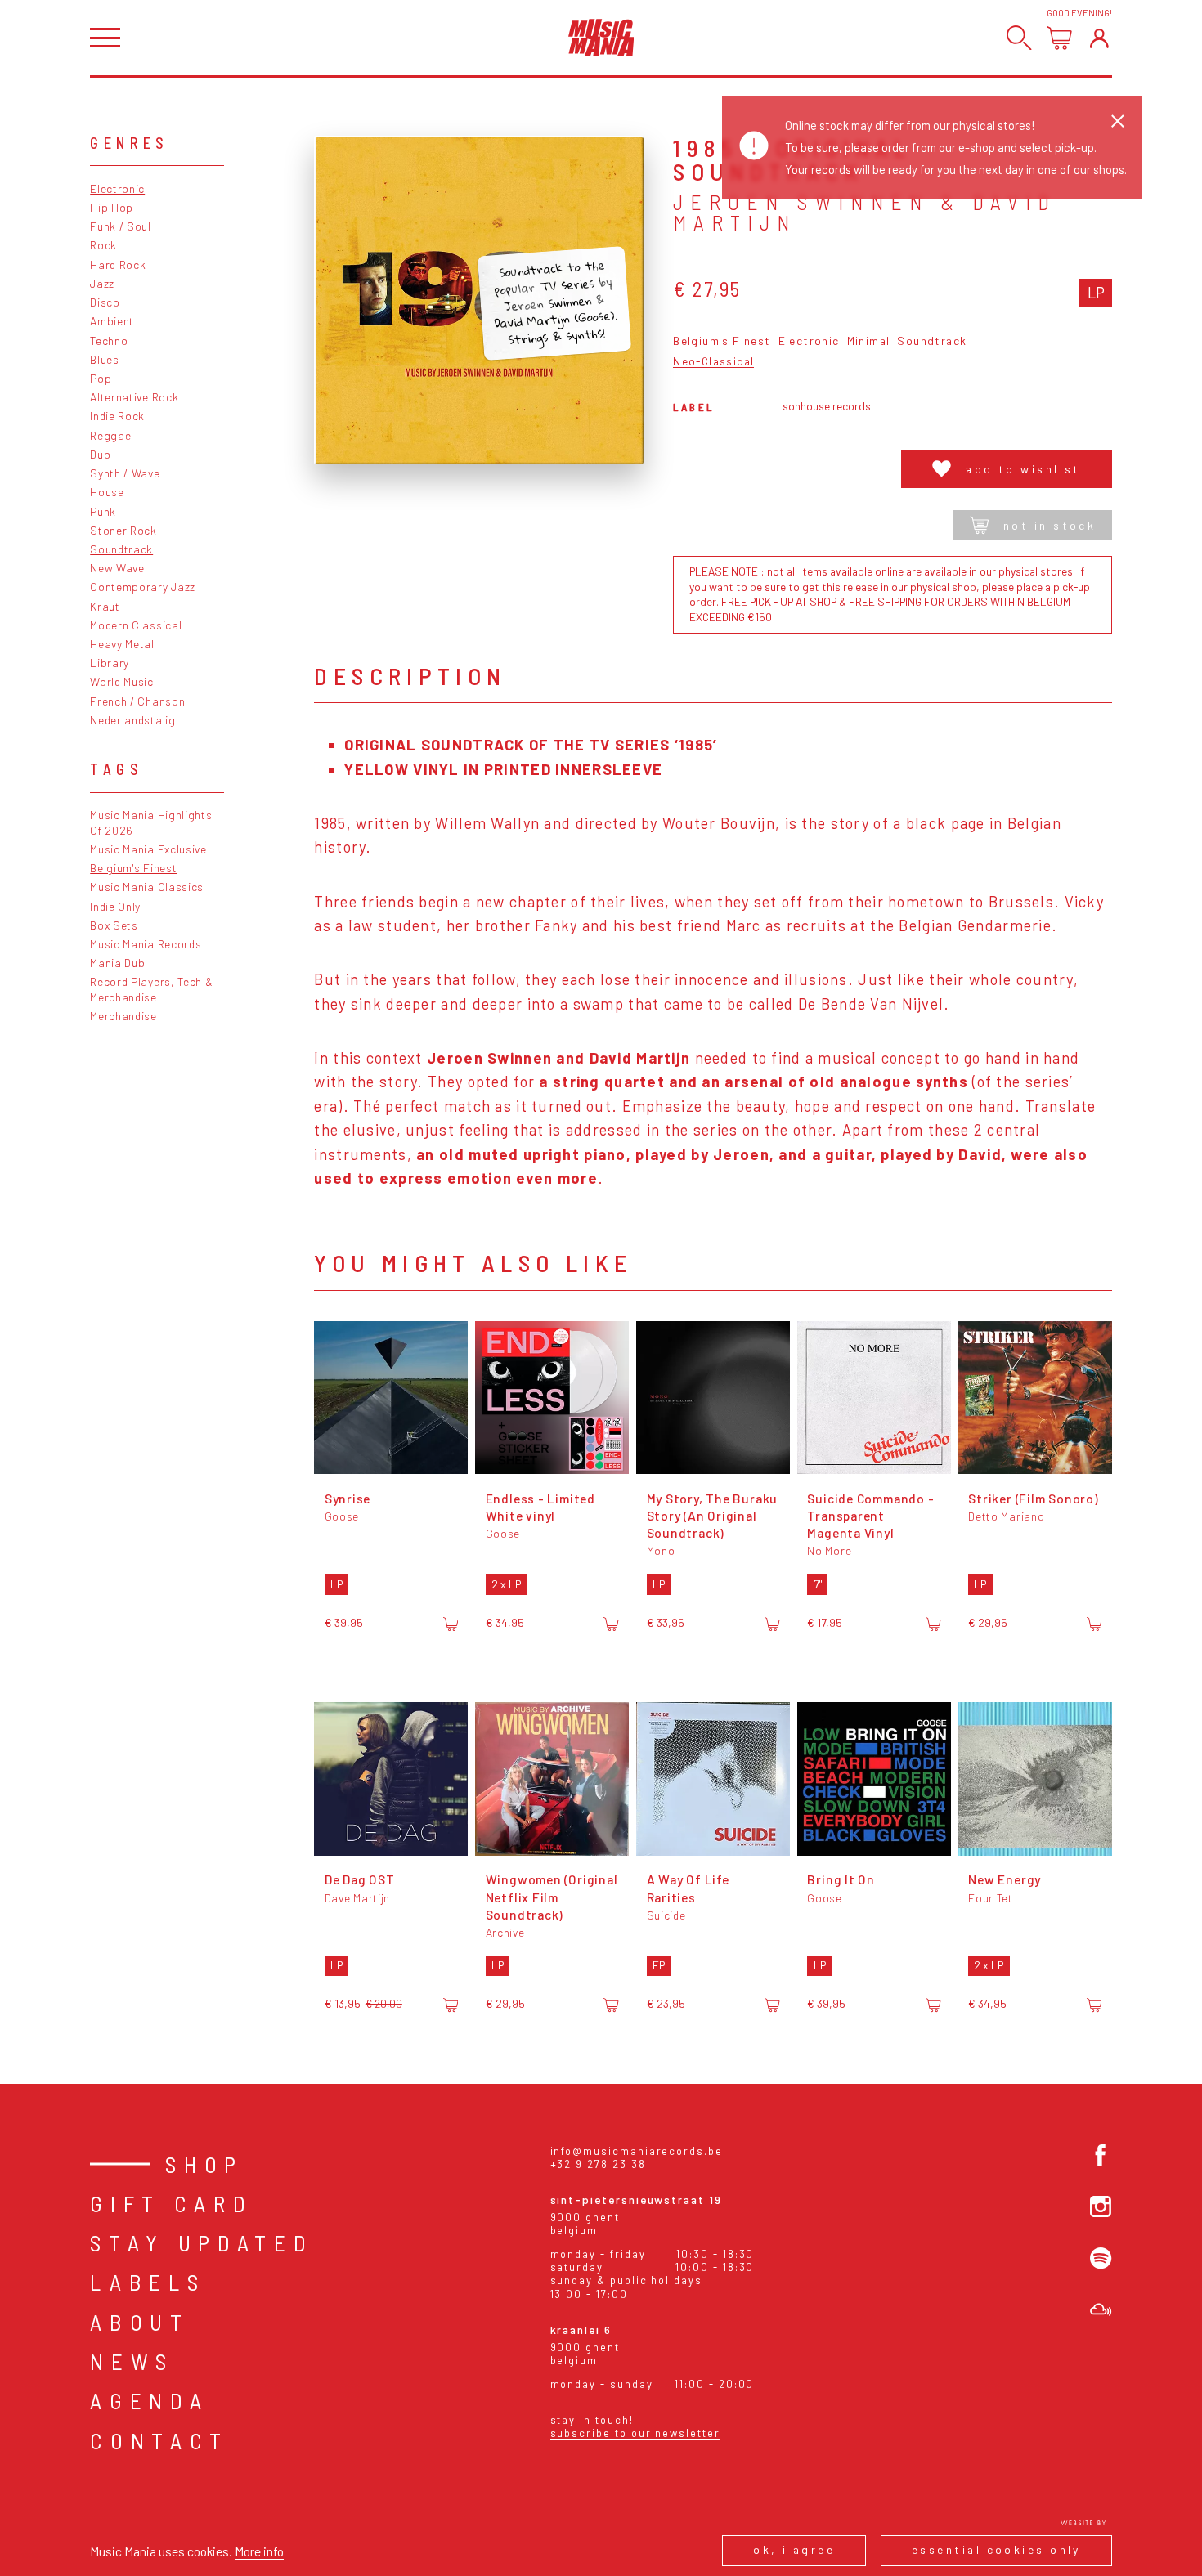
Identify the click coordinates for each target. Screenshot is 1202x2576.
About (139, 2322)
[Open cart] (1059, 38)
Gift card (171, 2203)
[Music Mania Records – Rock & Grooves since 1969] (601, 38)
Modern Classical (136, 625)
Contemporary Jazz (143, 587)
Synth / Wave (125, 473)
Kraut (105, 606)
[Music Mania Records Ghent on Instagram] (1101, 2206)
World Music (122, 681)
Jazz (102, 283)
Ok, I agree (794, 2549)
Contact (159, 2440)
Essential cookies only (996, 2549)
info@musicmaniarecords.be (637, 2151)
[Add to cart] (451, 1624)
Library (110, 663)
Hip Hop (112, 207)
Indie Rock (117, 416)
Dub (100, 454)
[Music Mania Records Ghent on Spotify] (1101, 2258)
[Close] (1118, 121)
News (132, 2361)
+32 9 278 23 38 (598, 2164)
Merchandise (123, 1016)
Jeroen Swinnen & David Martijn (864, 213)
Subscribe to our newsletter (635, 2433)
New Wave (117, 568)
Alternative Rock (134, 397)
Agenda (149, 2400)
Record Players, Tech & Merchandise (151, 989)
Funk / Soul (121, 226)
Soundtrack (121, 549)
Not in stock (1050, 525)
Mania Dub (117, 963)
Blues (104, 359)
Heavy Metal (122, 644)
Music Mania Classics (147, 887)
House (107, 492)
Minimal (869, 341)
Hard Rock (118, 264)
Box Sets (114, 925)
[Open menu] (105, 38)
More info (259, 2551)
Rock (103, 245)
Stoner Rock (123, 530)
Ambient (112, 321)
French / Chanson (137, 701)
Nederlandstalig (132, 720)
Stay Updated (202, 2242)
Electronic (117, 188)
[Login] (1099, 38)
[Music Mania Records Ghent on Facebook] (1101, 2155)
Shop (204, 2164)
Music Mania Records (146, 944)
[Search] (1019, 38)
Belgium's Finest (133, 868)
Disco (105, 302)
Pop (101, 378)
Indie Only (115, 906)
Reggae (110, 435)
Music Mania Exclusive (148, 849)
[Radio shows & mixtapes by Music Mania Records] (1101, 2309)
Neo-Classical (713, 362)
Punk (103, 511)
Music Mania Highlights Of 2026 (151, 822)
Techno (109, 340)
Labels (148, 2282)
